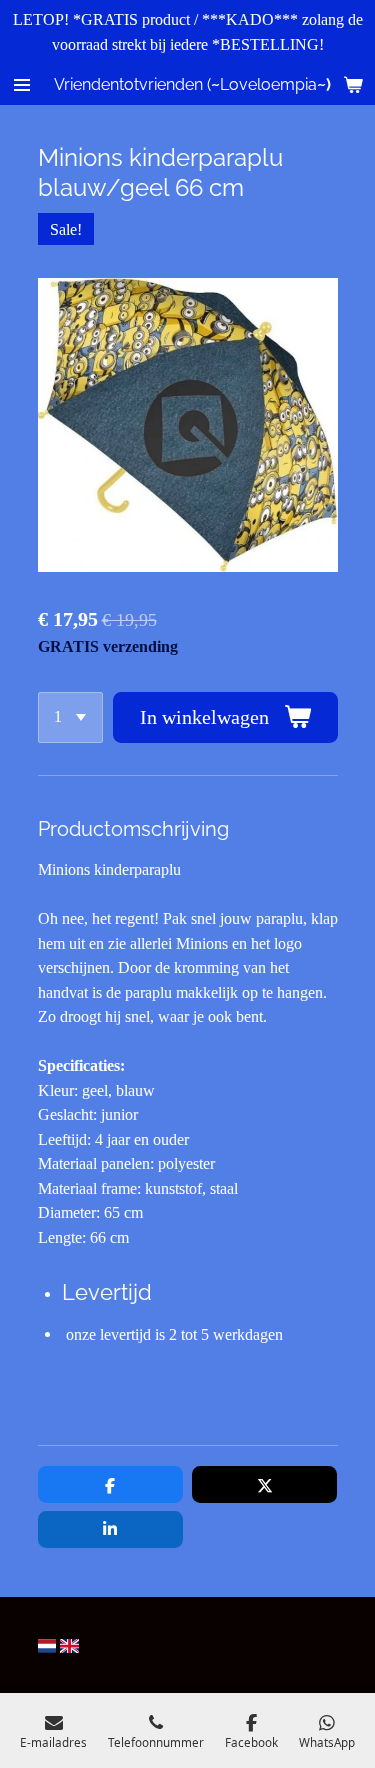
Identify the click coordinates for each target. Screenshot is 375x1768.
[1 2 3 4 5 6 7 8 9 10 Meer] (70, 717)
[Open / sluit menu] (22, 85)
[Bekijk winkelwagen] (353, 85)
